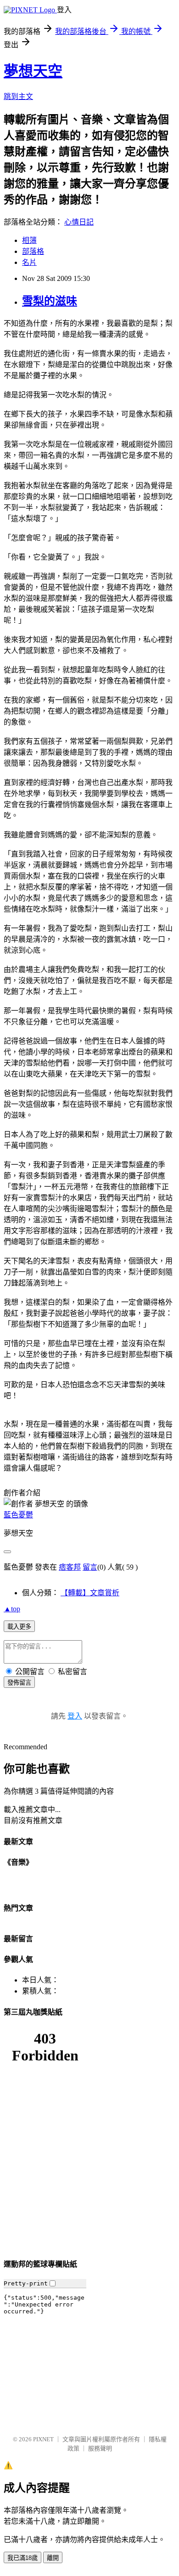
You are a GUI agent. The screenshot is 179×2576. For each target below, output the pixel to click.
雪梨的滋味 (50, 301)
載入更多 (19, 1627)
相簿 (29, 240)
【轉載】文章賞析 (90, 1593)
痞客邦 (70, 1567)
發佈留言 (19, 1683)
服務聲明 (100, 2448)
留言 (90, 1567)
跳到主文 (18, 96)
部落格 (33, 251)
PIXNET (43, 2439)
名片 (29, 262)
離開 (53, 2558)
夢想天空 (33, 71)
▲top (12, 1609)
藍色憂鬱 (18, 1515)
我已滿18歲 (22, 2558)
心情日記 (79, 222)
